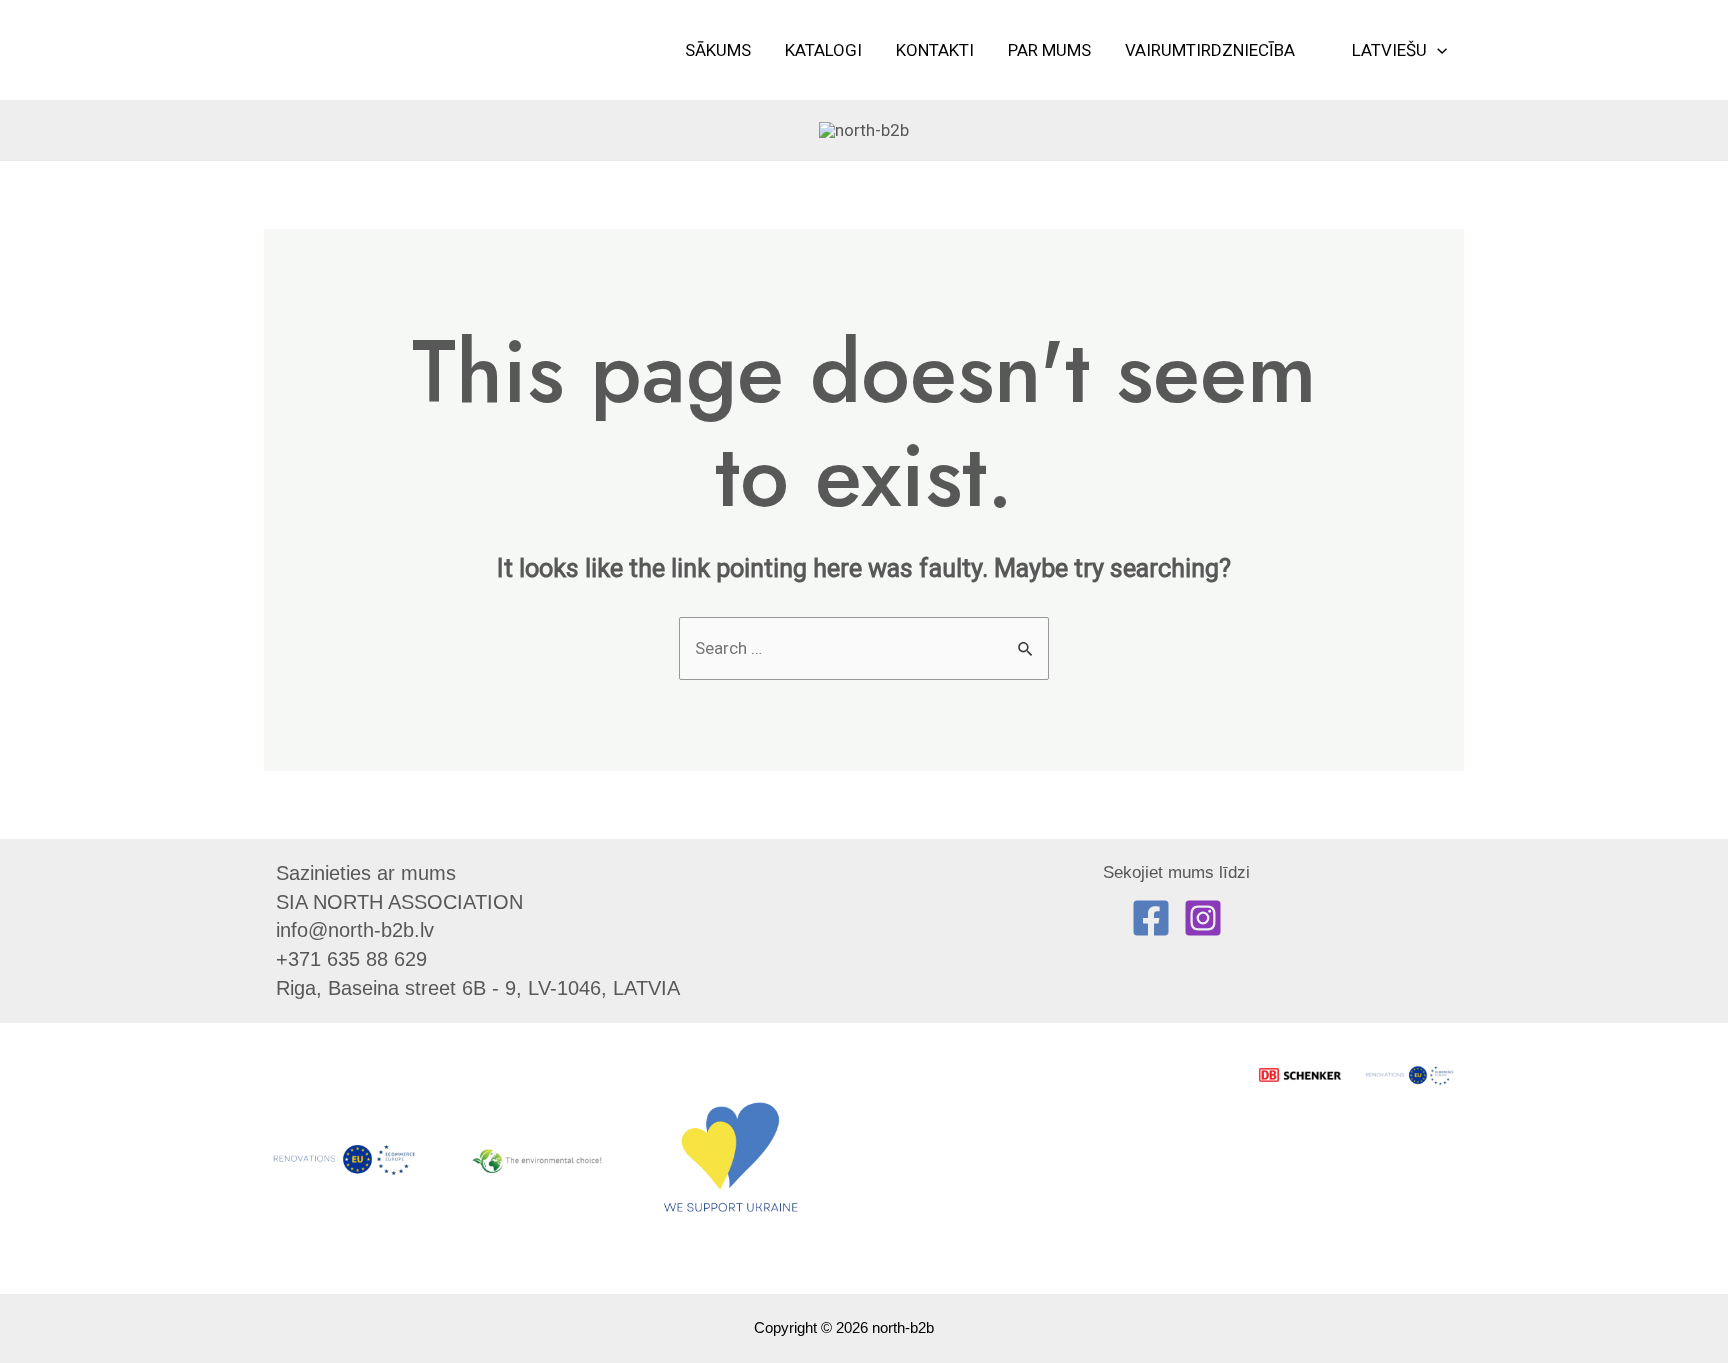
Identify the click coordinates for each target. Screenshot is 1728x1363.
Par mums (1049, 50)
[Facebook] (1151, 918)
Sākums (718, 50)
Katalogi (823, 50)
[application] (1437, 50)
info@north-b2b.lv (355, 930)
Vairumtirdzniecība (1210, 50)
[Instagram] (1203, 918)
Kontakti (935, 50)
